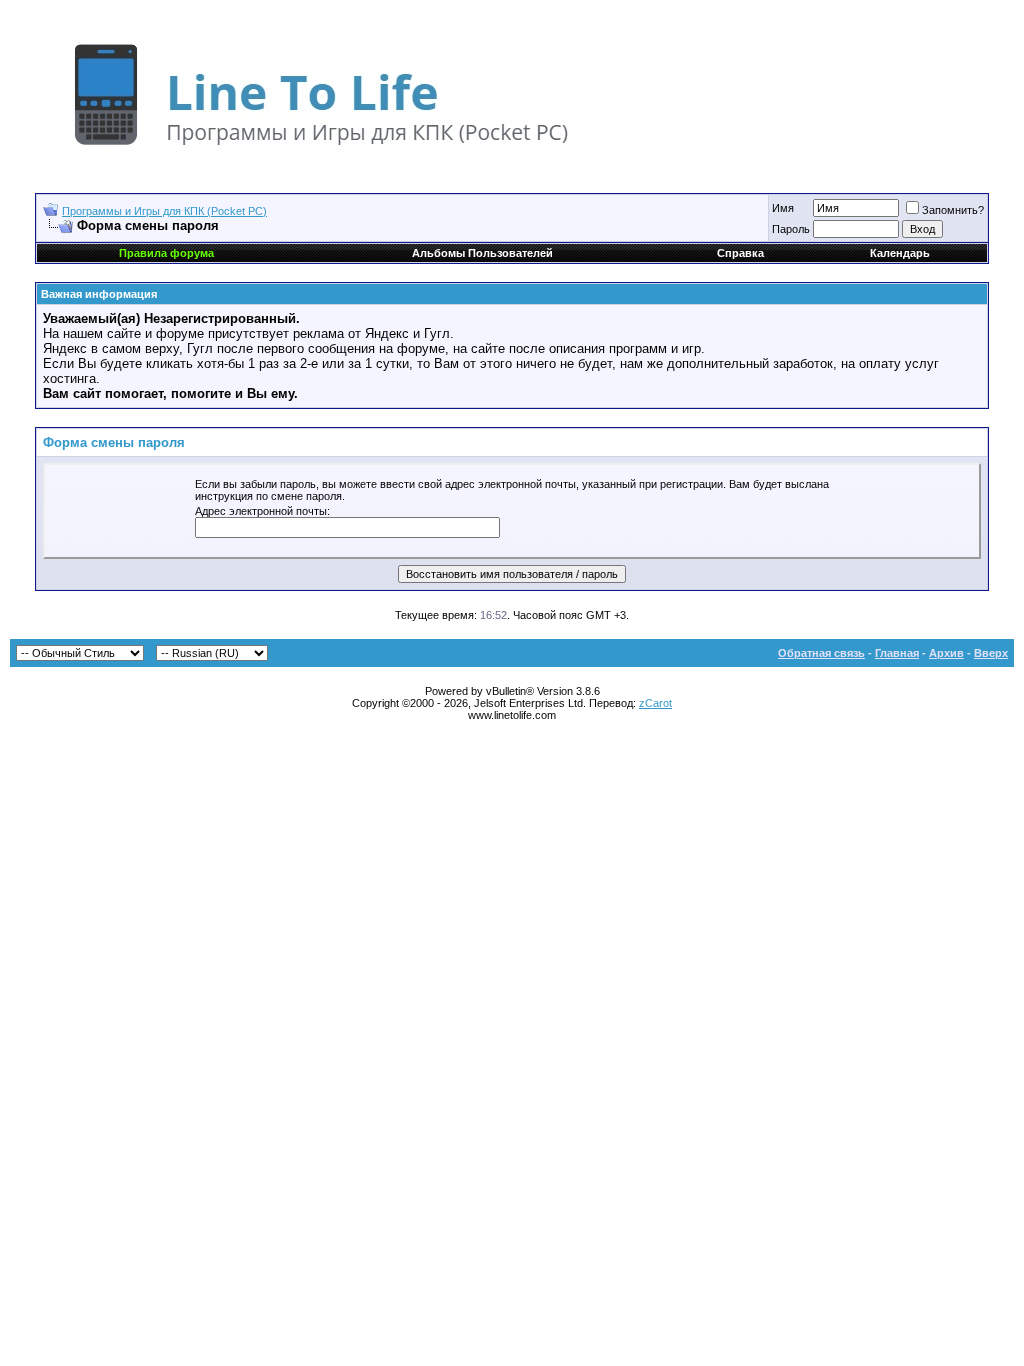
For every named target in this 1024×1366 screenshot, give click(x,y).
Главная (897, 653)
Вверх (991, 653)
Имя (783, 208)
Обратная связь (821, 653)
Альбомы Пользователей (482, 253)
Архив (946, 653)
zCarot (655, 703)
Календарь (900, 253)
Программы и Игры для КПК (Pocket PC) (164, 211)
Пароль (791, 229)
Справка (740, 253)
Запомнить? (953, 210)
